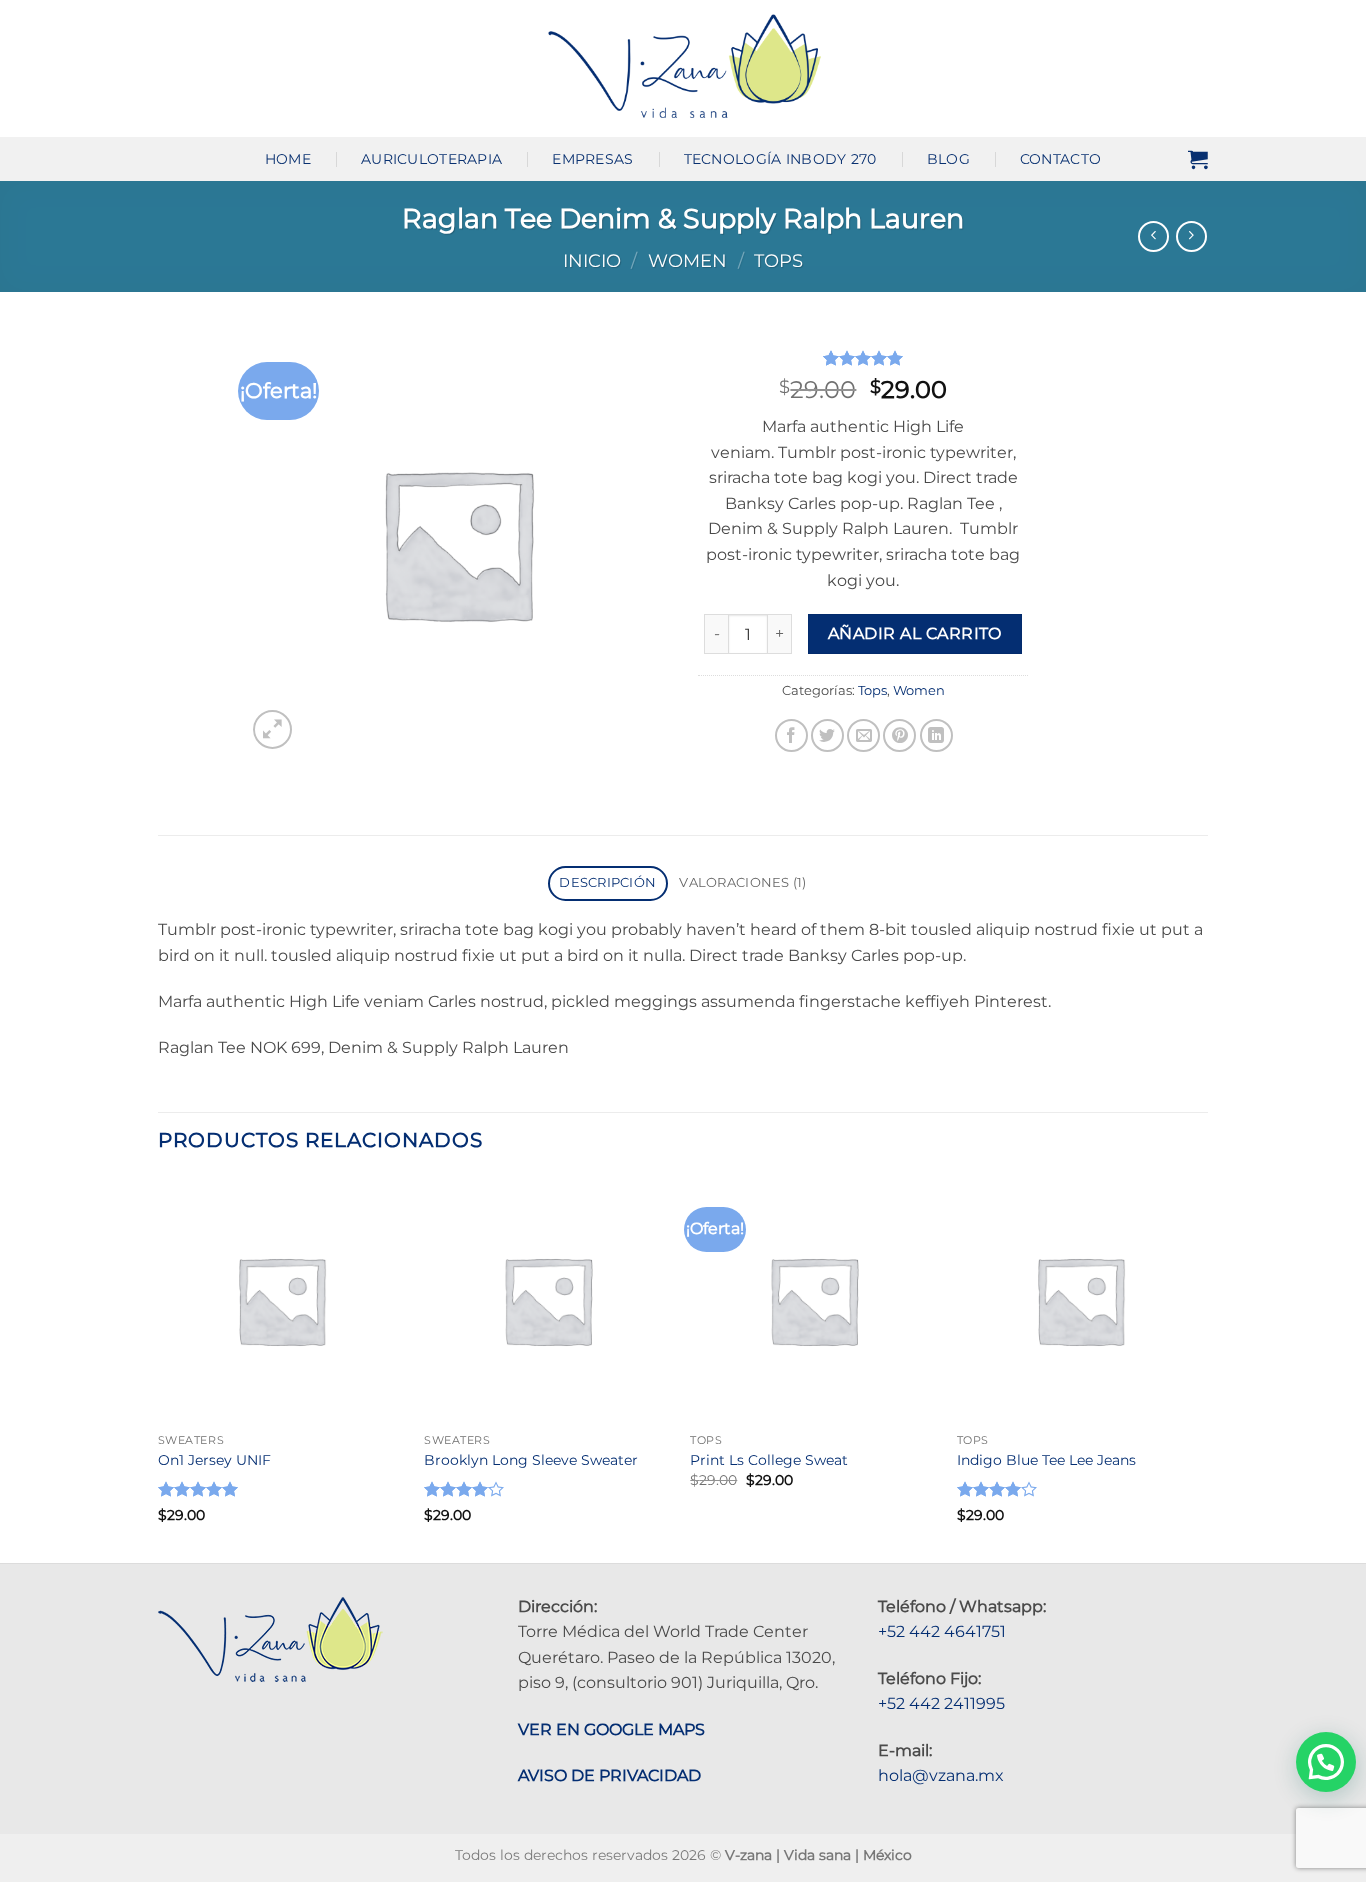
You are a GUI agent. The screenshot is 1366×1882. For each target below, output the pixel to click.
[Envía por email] (863, 735)
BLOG (948, 159)
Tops (778, 260)
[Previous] (159, 1368)
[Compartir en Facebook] (791, 735)
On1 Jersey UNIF (214, 1460)
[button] (1198, 159)
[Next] (1202, 1368)
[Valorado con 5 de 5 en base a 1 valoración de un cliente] (863, 358)
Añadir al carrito (915, 633)
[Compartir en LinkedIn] (936, 735)
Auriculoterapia (431, 159)
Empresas (592, 159)
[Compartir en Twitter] (827, 735)
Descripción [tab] (607, 882)
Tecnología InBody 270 (780, 159)
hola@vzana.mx (941, 1775)
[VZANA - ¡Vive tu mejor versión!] (683, 68)
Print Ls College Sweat (769, 1460)
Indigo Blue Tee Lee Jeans (1046, 1460)
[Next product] (1153, 236)
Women (687, 260)
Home (288, 159)
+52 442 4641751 (942, 1631)
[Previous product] (1191, 236)
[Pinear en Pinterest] (899, 735)
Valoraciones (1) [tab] (742, 882)
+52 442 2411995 (941, 1703)
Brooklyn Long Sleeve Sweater (531, 1460)
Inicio (592, 260)
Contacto (1060, 159)
